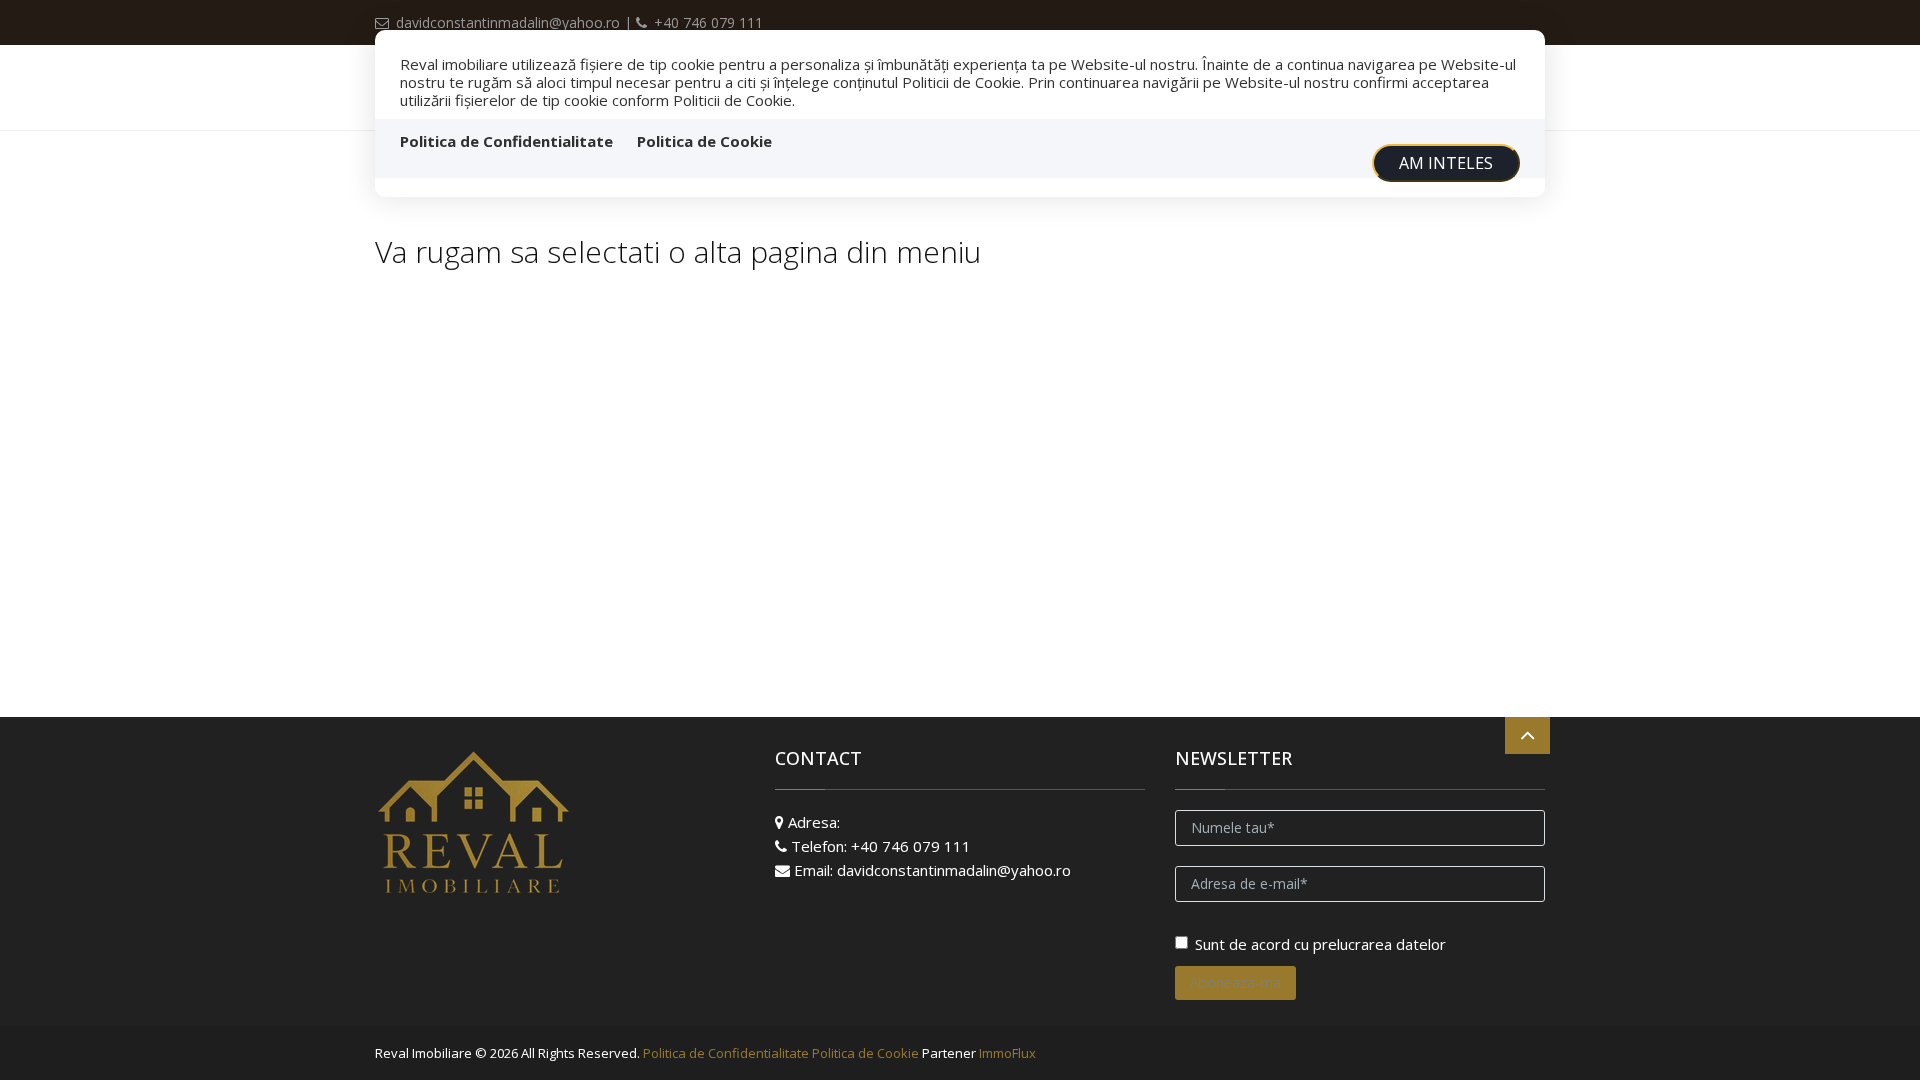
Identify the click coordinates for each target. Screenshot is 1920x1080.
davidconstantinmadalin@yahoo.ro (508, 22)
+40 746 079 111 (706, 22)
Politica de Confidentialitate (506, 141)
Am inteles (1446, 163)
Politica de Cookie (704, 141)
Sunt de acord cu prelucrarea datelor (1320, 944)
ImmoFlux (1007, 1053)
